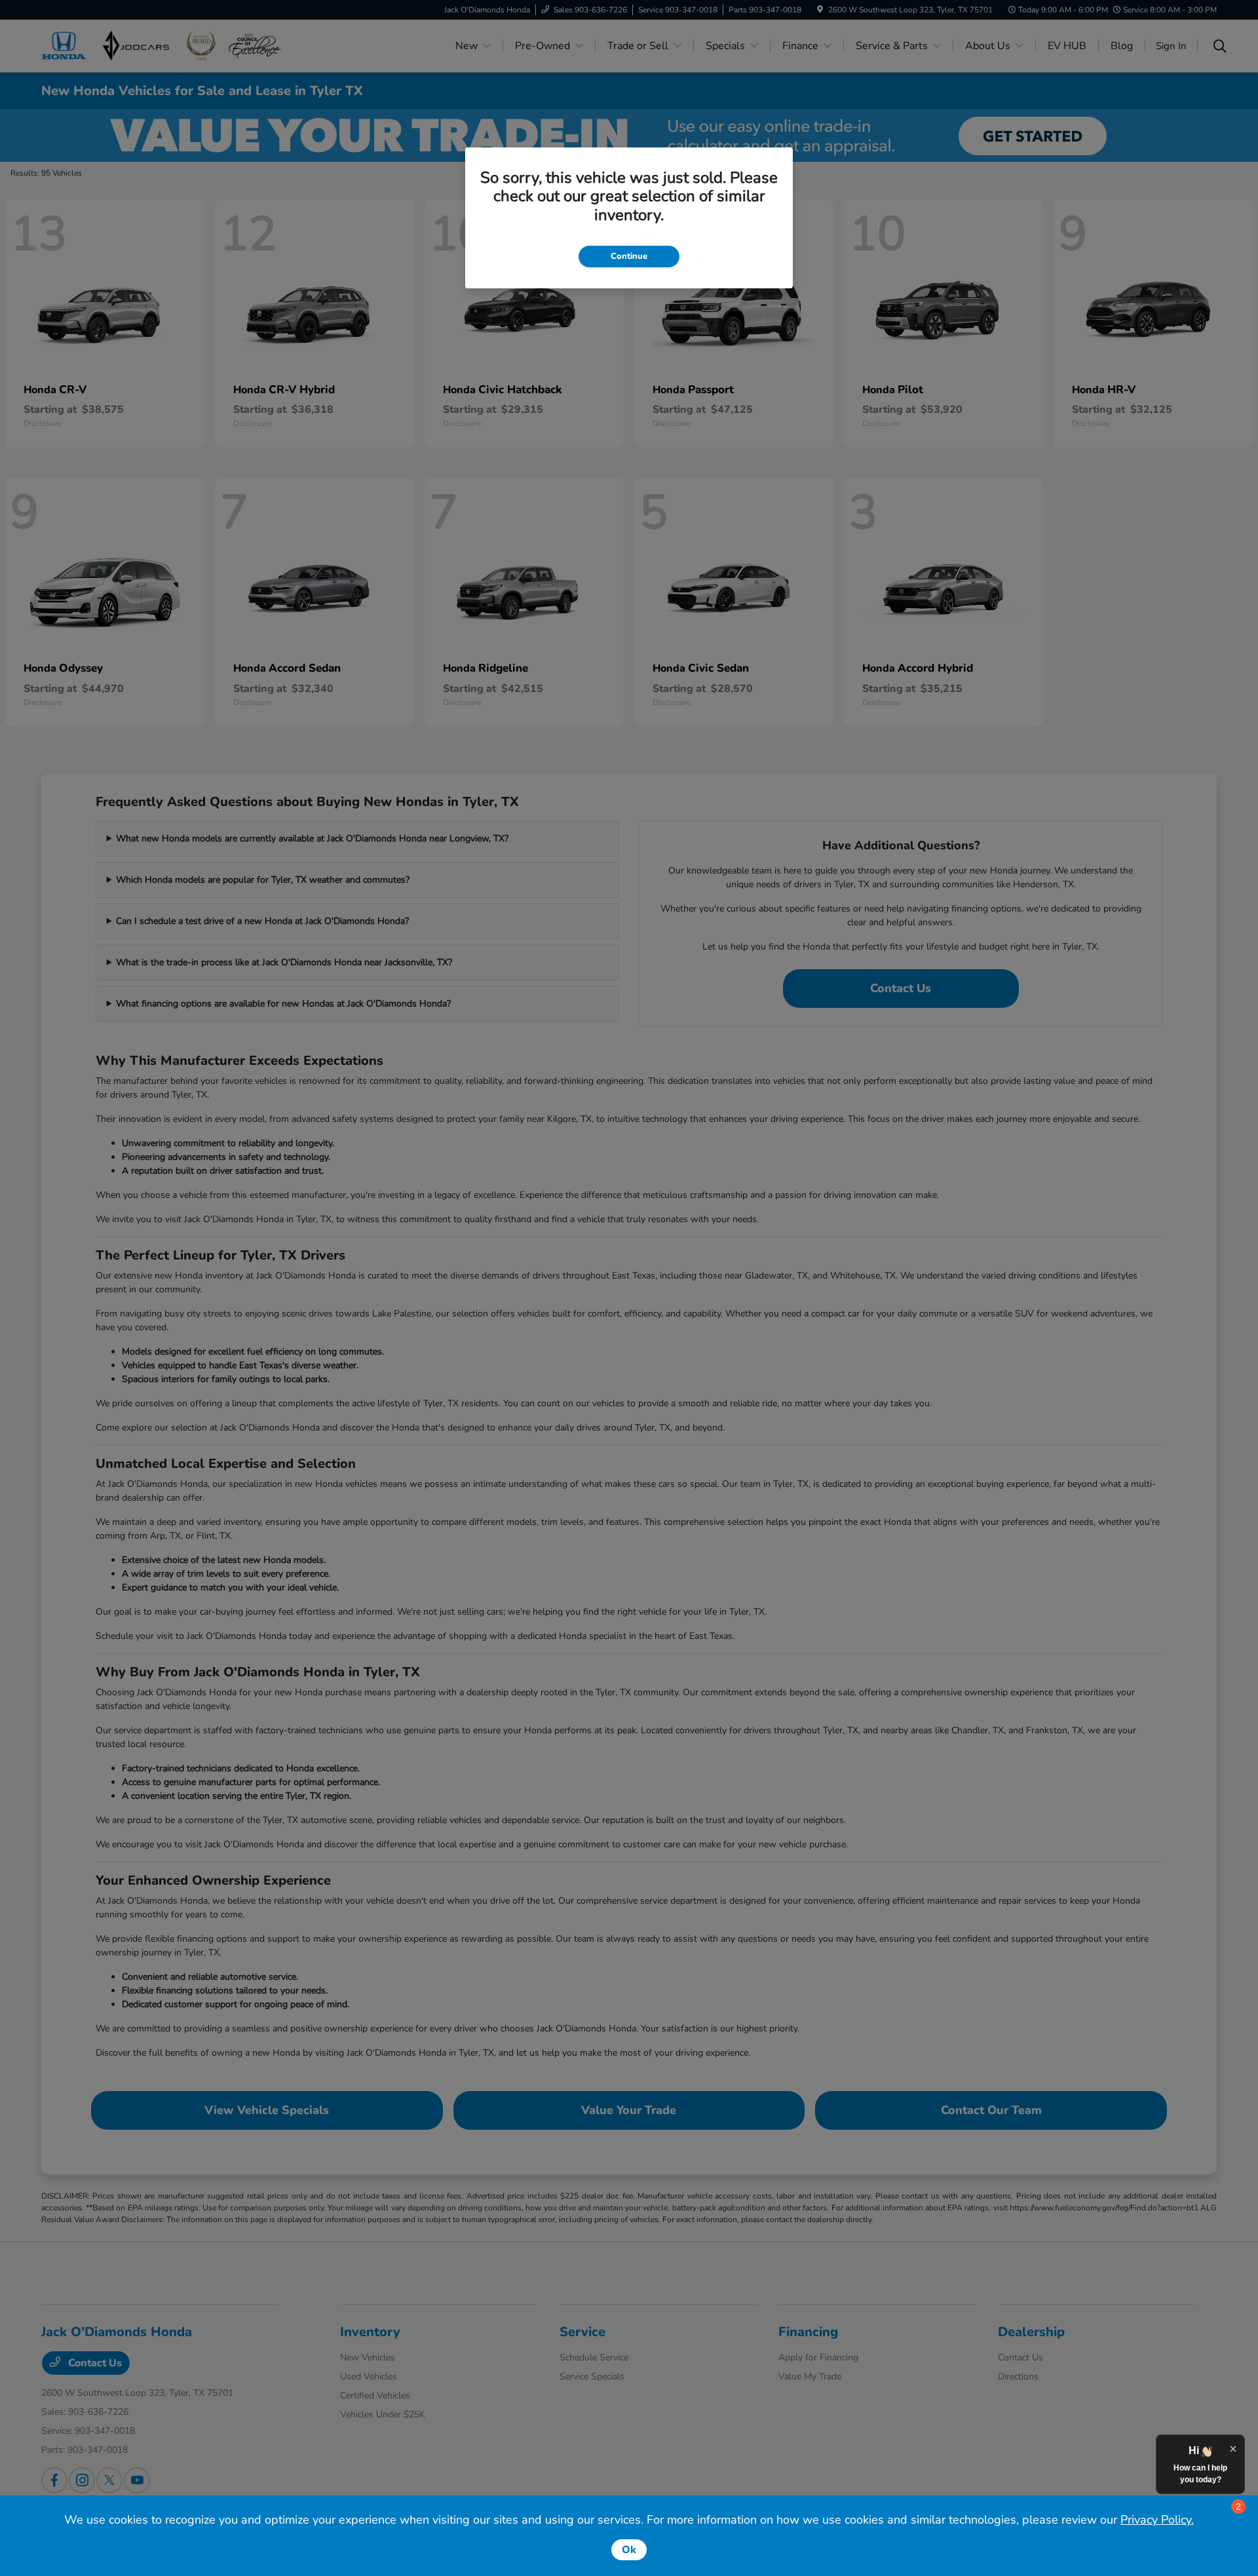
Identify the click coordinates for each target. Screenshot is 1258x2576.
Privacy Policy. (1157, 2520)
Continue (629, 256)
